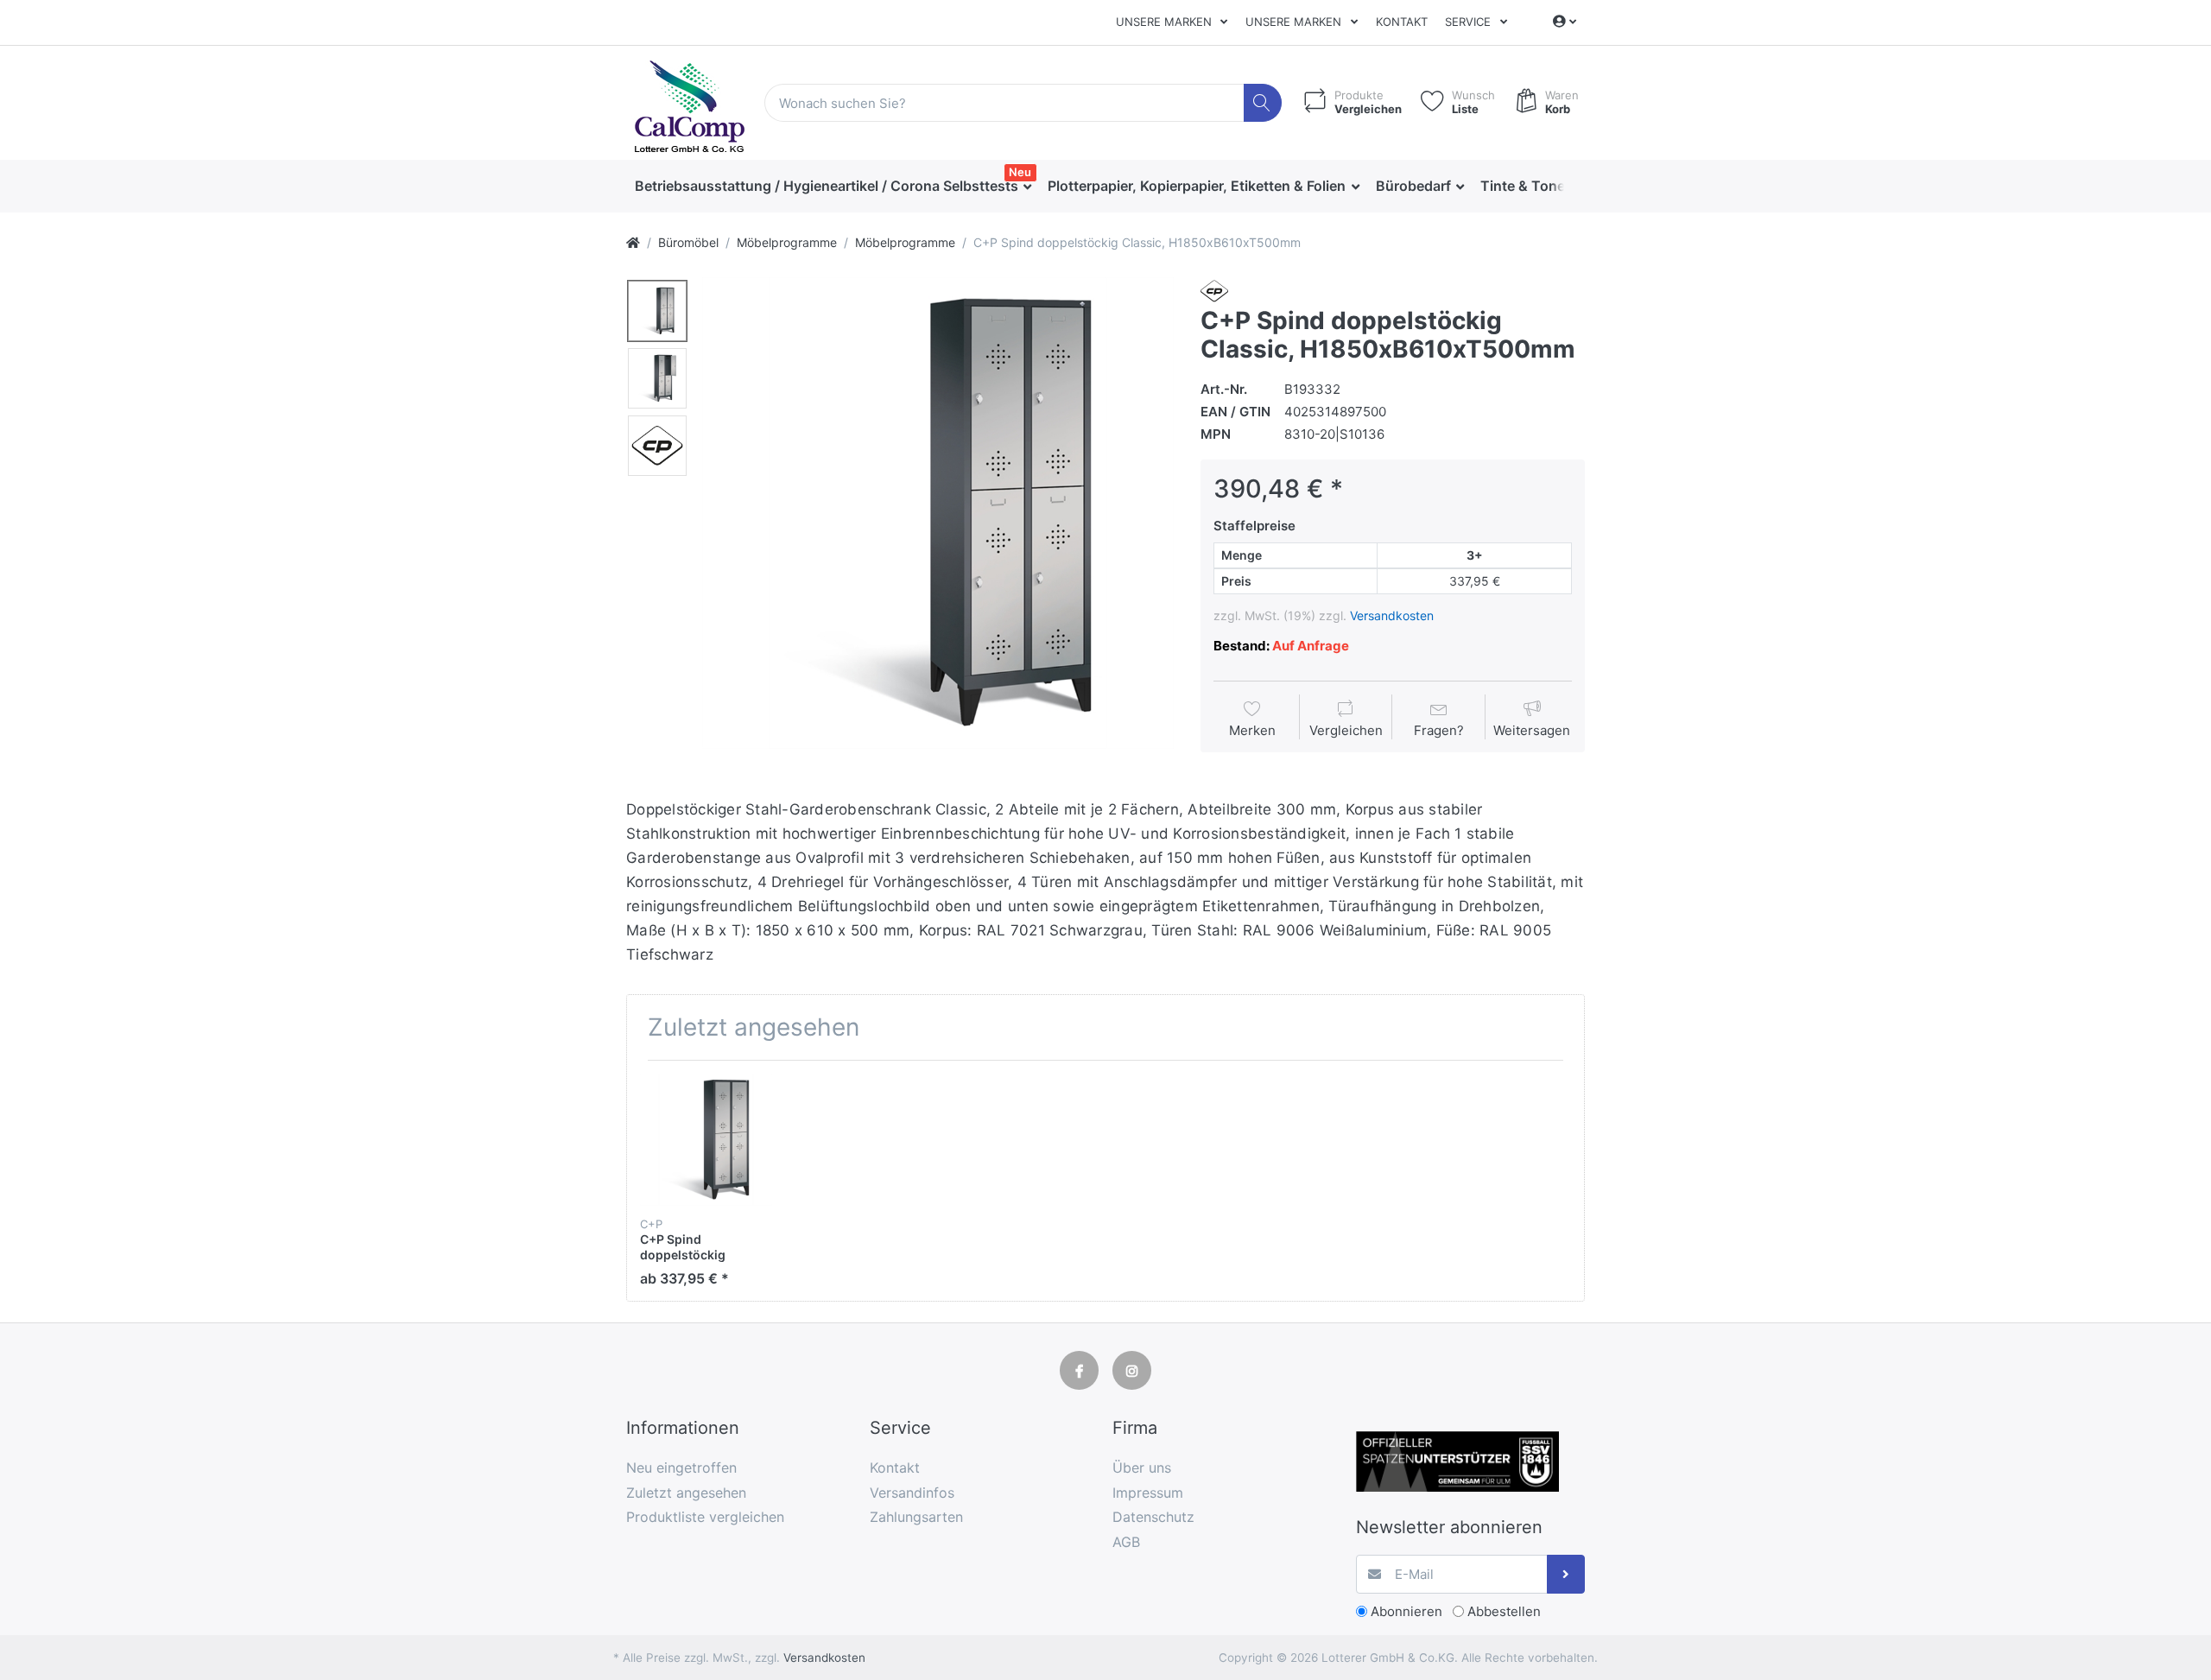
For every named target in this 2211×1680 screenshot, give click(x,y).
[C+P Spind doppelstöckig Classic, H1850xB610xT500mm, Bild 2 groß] (657, 378)
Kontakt (1402, 22)
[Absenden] (1566, 1574)
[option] (938, 513)
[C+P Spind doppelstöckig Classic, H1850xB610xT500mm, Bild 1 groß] (657, 311)
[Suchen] (1263, 103)
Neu (1020, 172)
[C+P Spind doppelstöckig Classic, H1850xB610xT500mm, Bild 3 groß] (657, 446)
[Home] (633, 242)
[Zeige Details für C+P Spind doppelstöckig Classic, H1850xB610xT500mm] (706, 1140)
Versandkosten (1392, 615)
